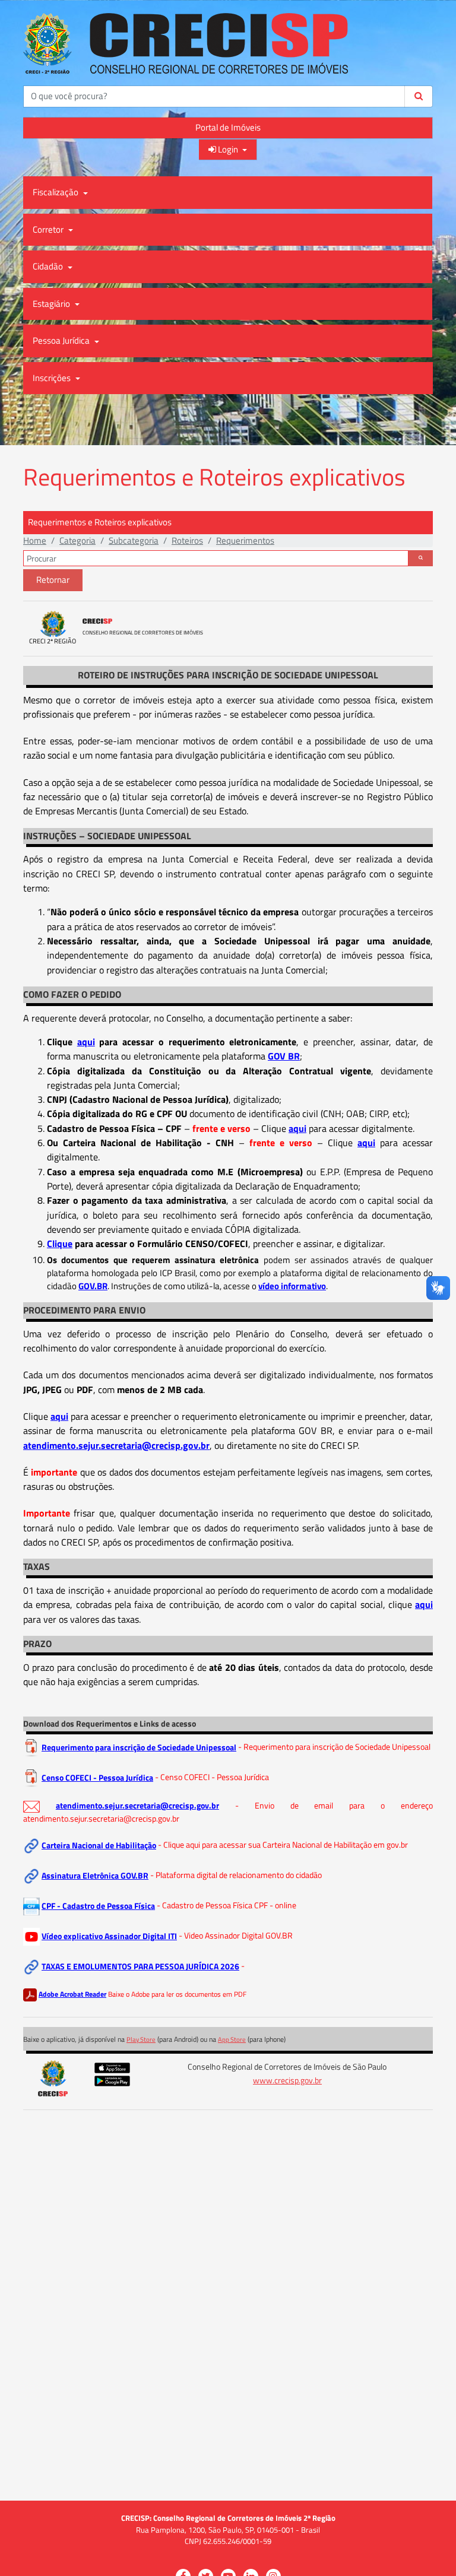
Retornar (53, 580)
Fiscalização (56, 192)
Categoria (77, 540)
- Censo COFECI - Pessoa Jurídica (212, 1778)
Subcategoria (134, 540)
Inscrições (53, 378)
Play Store (141, 2039)
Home (35, 540)
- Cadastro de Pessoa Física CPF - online (227, 1906)
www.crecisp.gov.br (287, 2080)
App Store (232, 2039)
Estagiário (52, 304)
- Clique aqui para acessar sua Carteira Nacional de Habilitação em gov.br (283, 1845)
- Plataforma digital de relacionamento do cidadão (236, 1876)
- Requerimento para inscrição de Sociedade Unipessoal (334, 1747)
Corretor (49, 229)
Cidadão (49, 266)
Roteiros (187, 540)
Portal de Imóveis (228, 127)
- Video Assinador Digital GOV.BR (236, 1936)
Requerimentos (245, 540)
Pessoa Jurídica (62, 340)
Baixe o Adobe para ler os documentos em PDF (177, 1994)
